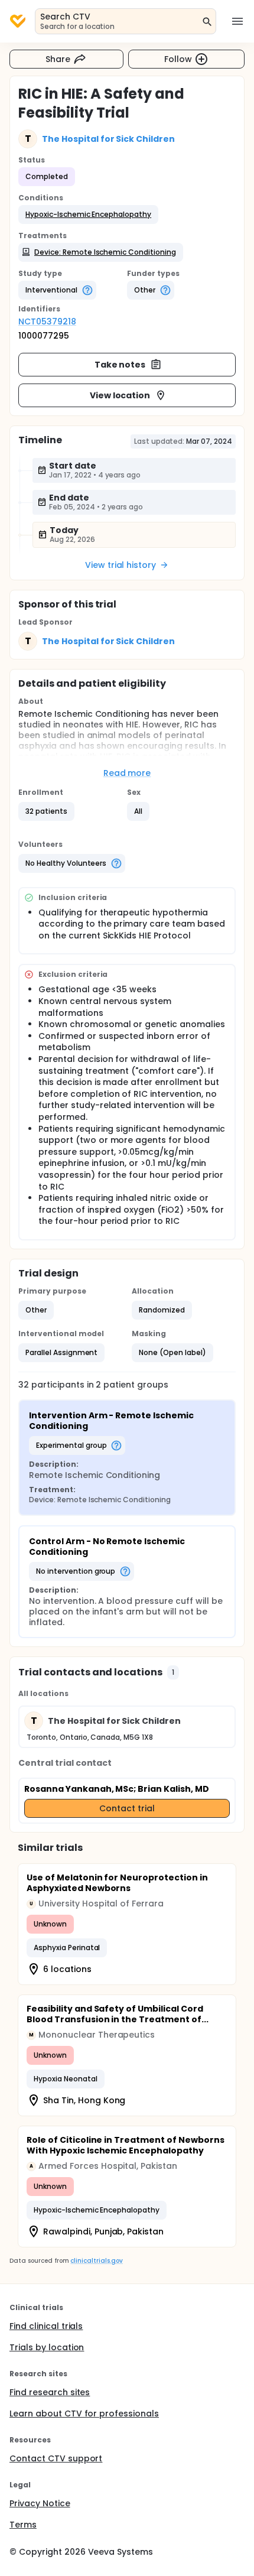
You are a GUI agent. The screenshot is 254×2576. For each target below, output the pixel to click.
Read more (127, 773)
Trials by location (47, 2347)
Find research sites (50, 2392)
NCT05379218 (47, 321)
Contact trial (127, 1808)
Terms (23, 2525)
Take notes (120, 365)
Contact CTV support (56, 2458)
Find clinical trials (46, 2326)
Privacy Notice (40, 2503)
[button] (88, 215)
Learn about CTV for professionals (84, 2413)
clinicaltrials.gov (96, 2261)
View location (120, 395)
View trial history (121, 565)
